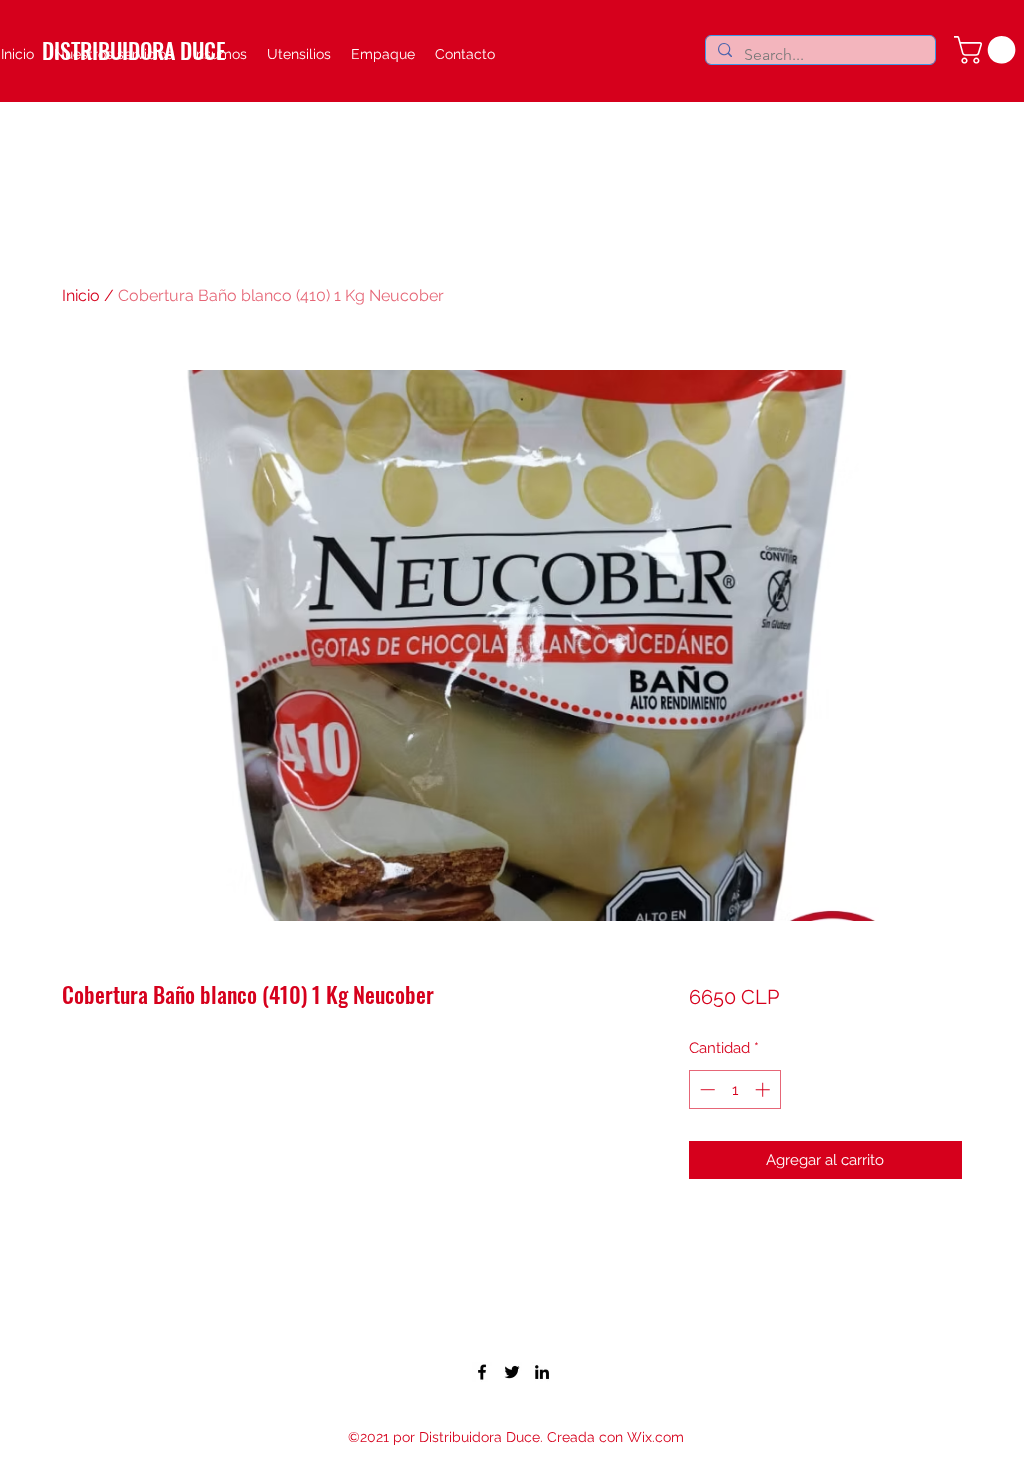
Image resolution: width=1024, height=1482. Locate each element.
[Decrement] (705, 1089)
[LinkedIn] (542, 1372)
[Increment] (764, 1089)
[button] (988, 50)
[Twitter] (512, 1372)
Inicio (81, 295)
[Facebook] (482, 1372)
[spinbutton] (734, 1089)
